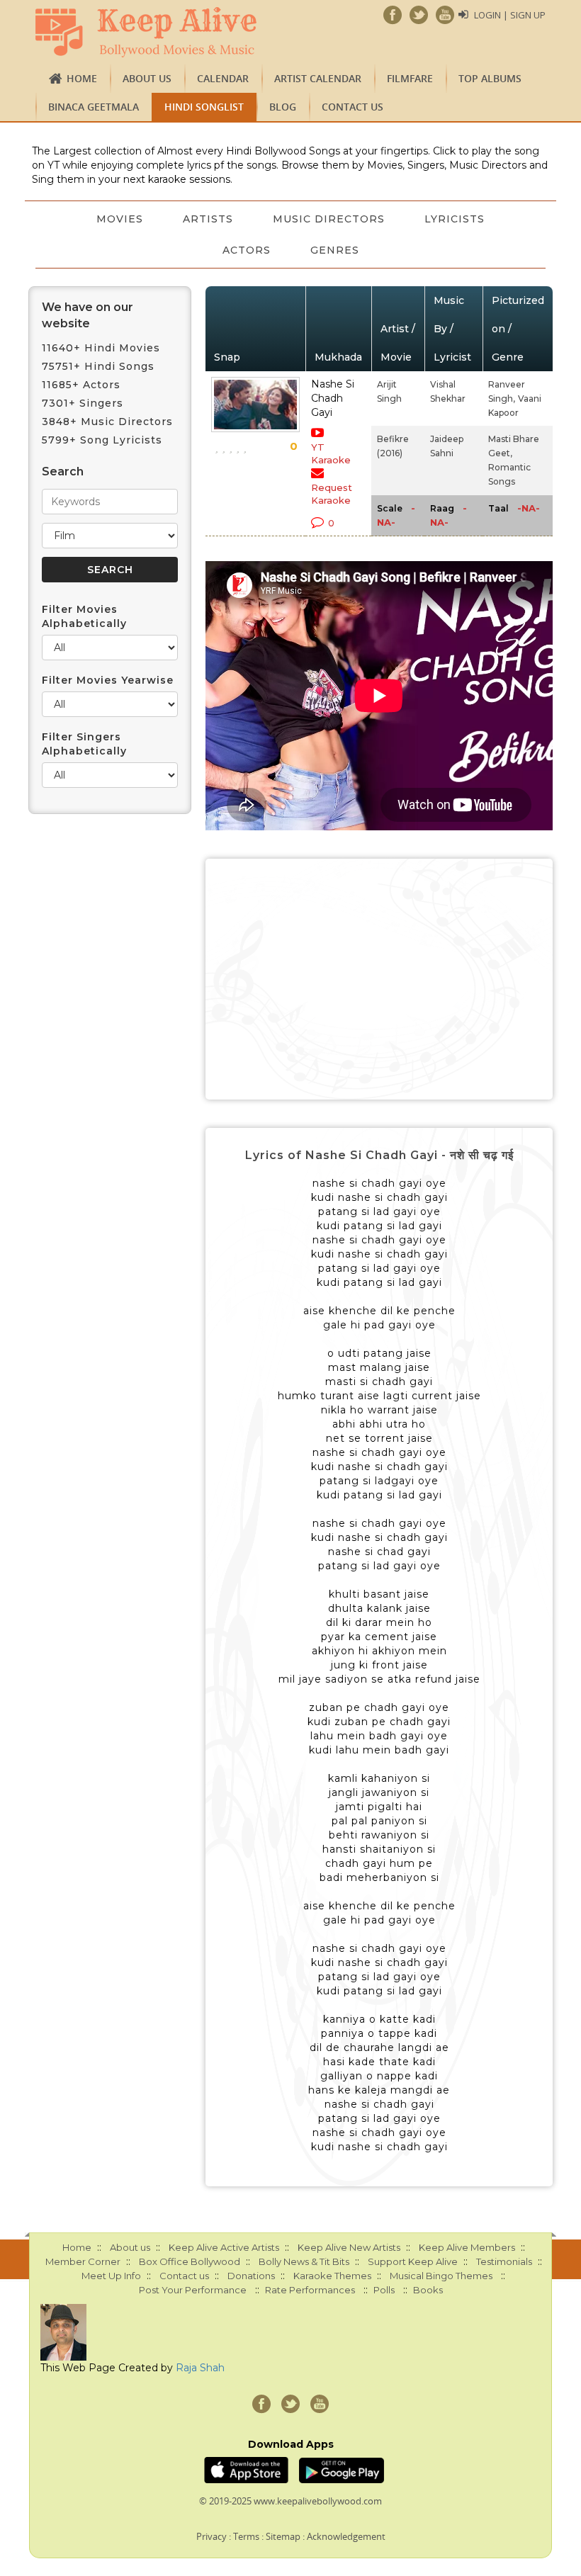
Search (63, 471)
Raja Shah (200, 2368)
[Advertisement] (379, 979)
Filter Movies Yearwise (108, 680)
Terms (246, 2536)
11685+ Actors (81, 385)
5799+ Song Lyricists (102, 440)
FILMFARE (410, 78)
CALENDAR (223, 78)
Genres (335, 250)
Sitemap (283, 2536)
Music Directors (329, 219)
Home (82, 78)
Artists (208, 219)
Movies (120, 219)
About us (147, 78)
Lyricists (455, 219)
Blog (283, 107)
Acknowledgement (346, 2536)
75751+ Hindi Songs (98, 366)
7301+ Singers (83, 403)
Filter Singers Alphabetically (84, 744)
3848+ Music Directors (107, 422)
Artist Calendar (318, 78)
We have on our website (88, 315)
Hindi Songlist (204, 107)
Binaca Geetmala (94, 107)
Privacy (211, 2536)
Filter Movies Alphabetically (84, 616)
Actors (247, 250)
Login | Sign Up (510, 15)
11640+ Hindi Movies (101, 348)
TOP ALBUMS (490, 78)
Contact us (352, 107)
